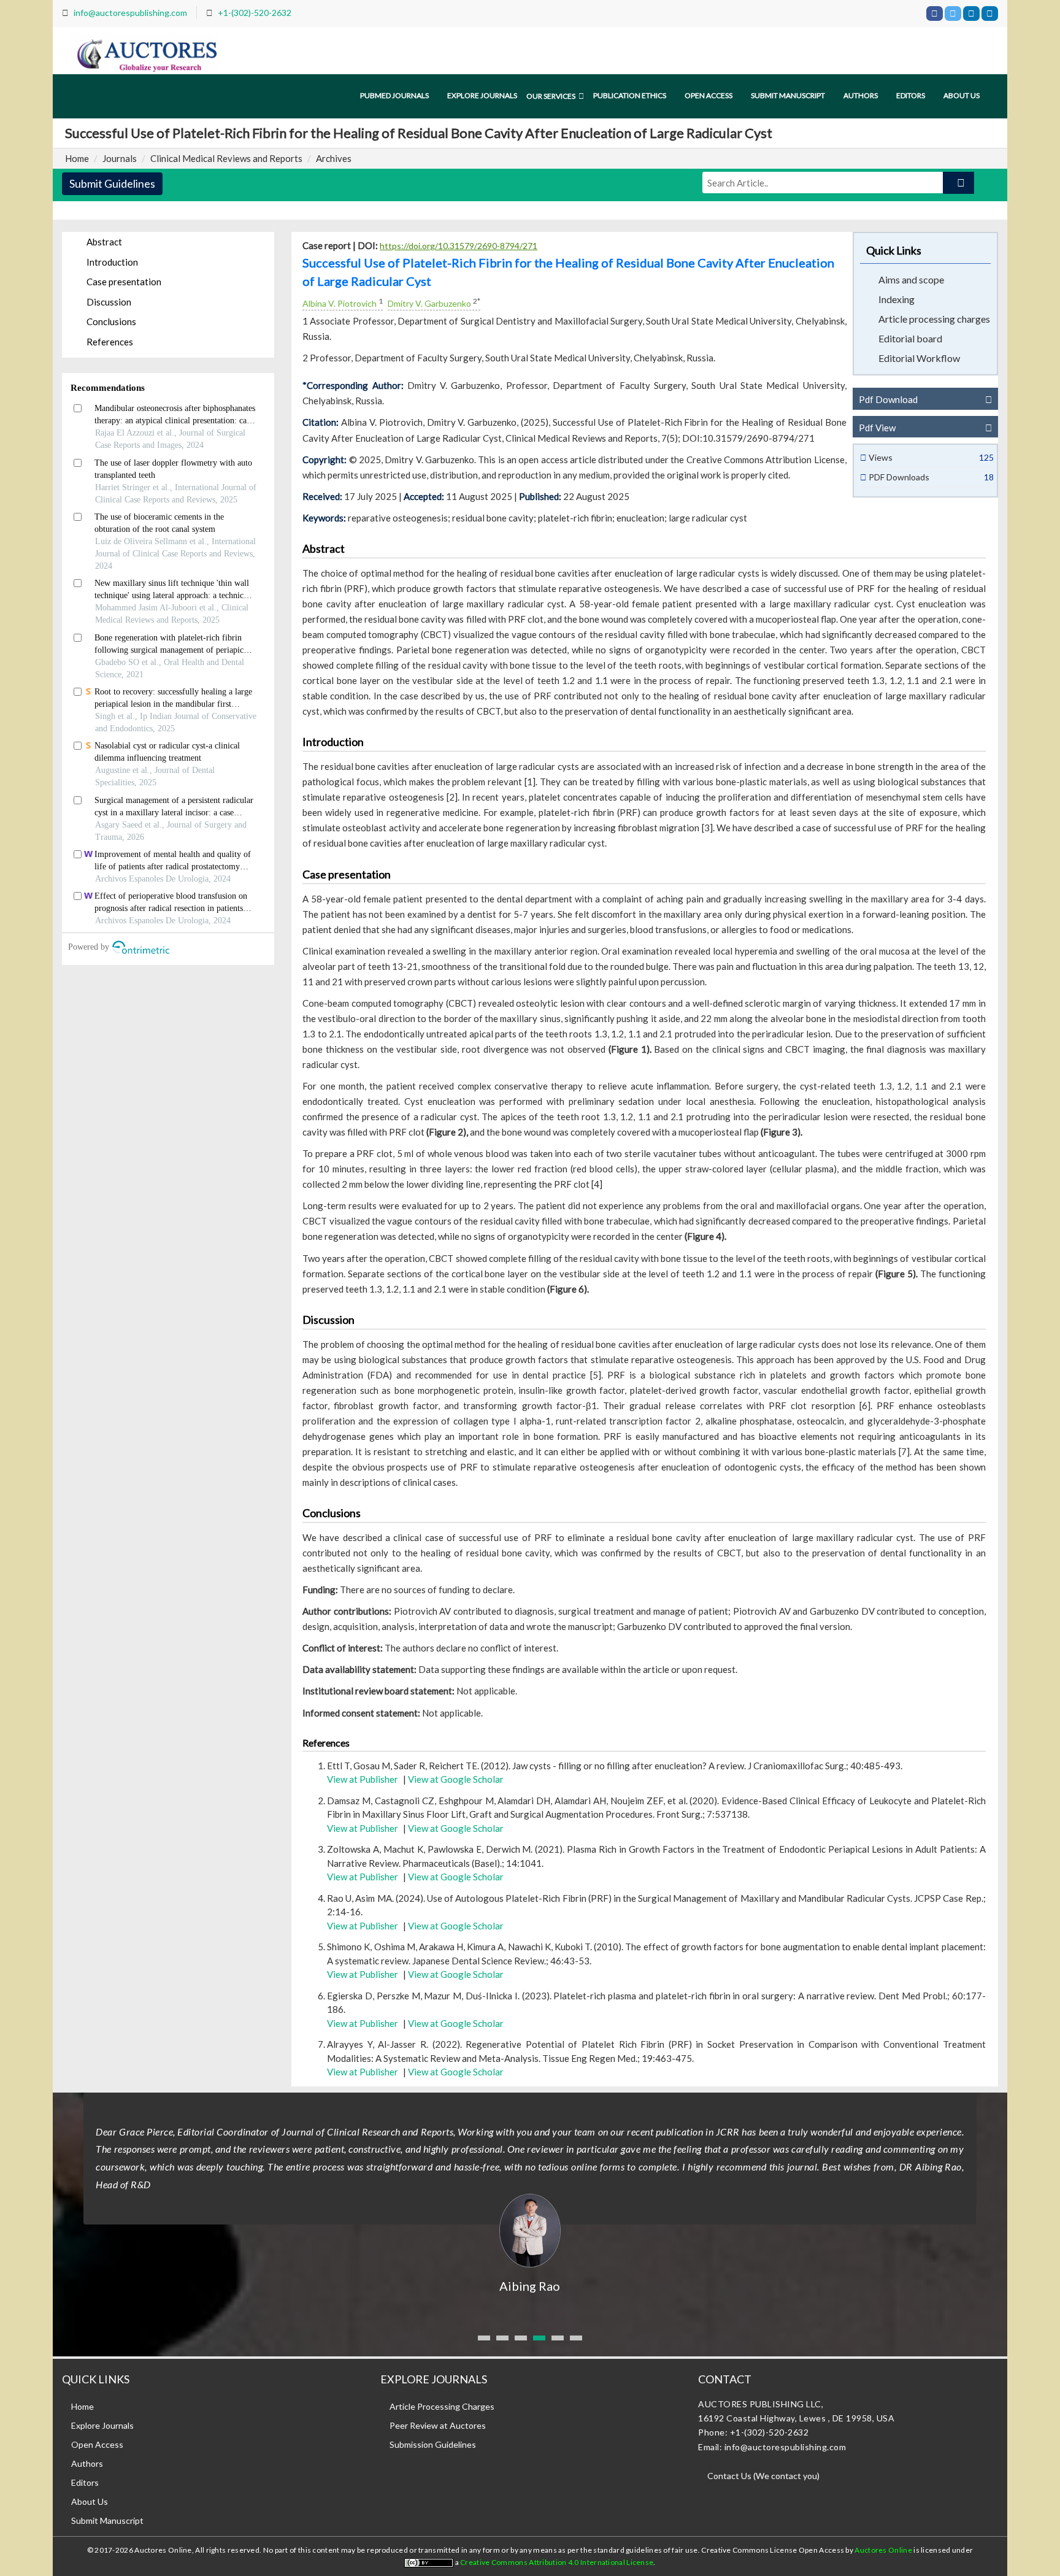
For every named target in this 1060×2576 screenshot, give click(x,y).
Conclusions (111, 321)
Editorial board (910, 338)
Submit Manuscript (788, 95)
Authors (861, 95)
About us (962, 95)
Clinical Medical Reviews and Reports (226, 158)
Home (77, 158)
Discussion (109, 302)
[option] (530, 2194)
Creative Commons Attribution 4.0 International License (557, 2562)
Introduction (112, 262)
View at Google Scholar (456, 1779)
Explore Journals (102, 2425)
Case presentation (124, 282)
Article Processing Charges (442, 2406)
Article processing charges (934, 319)
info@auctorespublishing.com (130, 13)
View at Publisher (363, 1779)
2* (477, 301)
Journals (120, 158)
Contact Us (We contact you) (763, 2476)
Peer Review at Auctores (438, 2425)
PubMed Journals (394, 95)
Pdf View (877, 428)
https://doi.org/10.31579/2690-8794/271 (459, 246)
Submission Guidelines (433, 2444)
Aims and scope (911, 279)
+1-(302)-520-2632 (255, 13)
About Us (90, 2501)
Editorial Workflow (919, 358)
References (110, 342)
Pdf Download (888, 399)
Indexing (897, 299)
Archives (334, 158)
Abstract (104, 242)
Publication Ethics (630, 95)
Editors (911, 95)
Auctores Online (884, 2550)
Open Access (709, 95)
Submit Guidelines (112, 183)
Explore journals (482, 95)
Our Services (551, 96)
